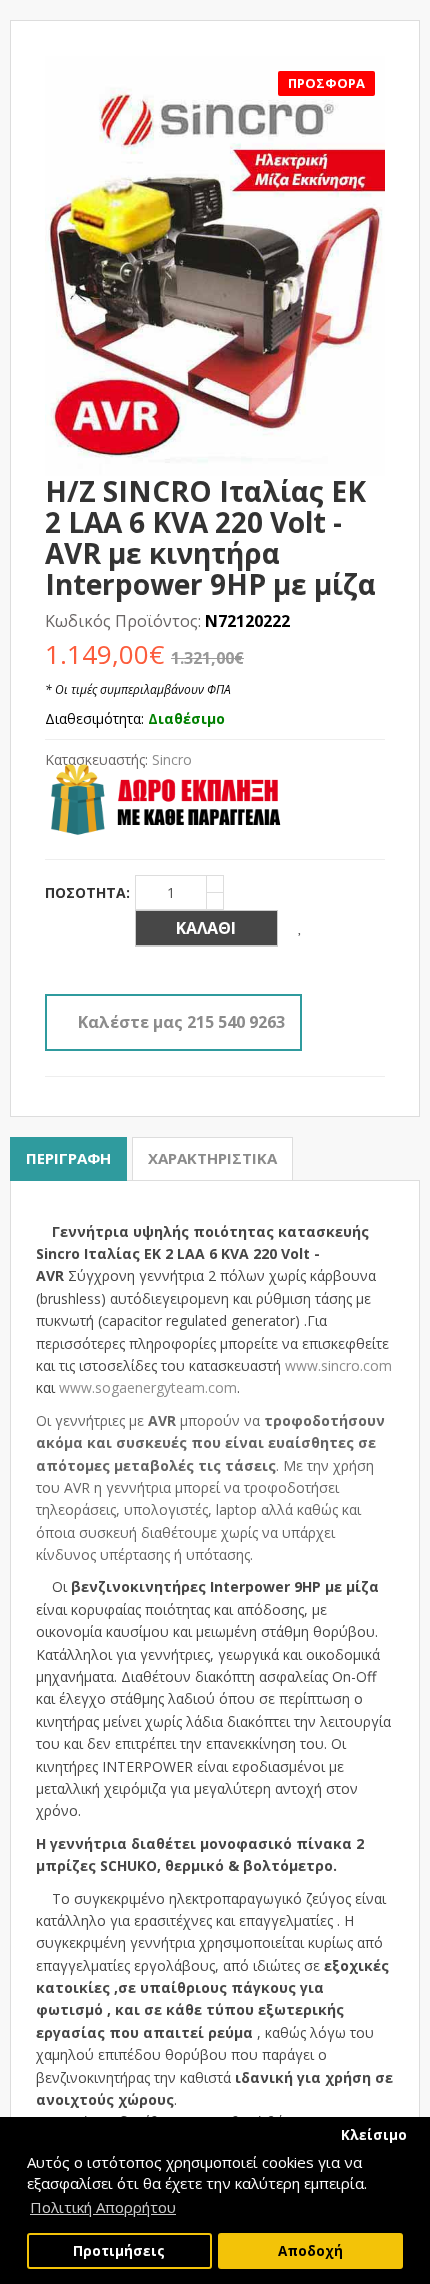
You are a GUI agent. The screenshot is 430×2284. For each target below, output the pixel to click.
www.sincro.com (338, 1365)
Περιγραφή (68, 1158)
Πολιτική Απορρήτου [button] (103, 2207)
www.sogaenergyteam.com (148, 1387)
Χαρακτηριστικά (212, 1158)
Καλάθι (206, 928)
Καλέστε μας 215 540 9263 (181, 1022)
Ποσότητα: (87, 892)
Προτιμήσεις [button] (119, 2251)
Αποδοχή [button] (310, 2251)
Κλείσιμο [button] (374, 2135)
